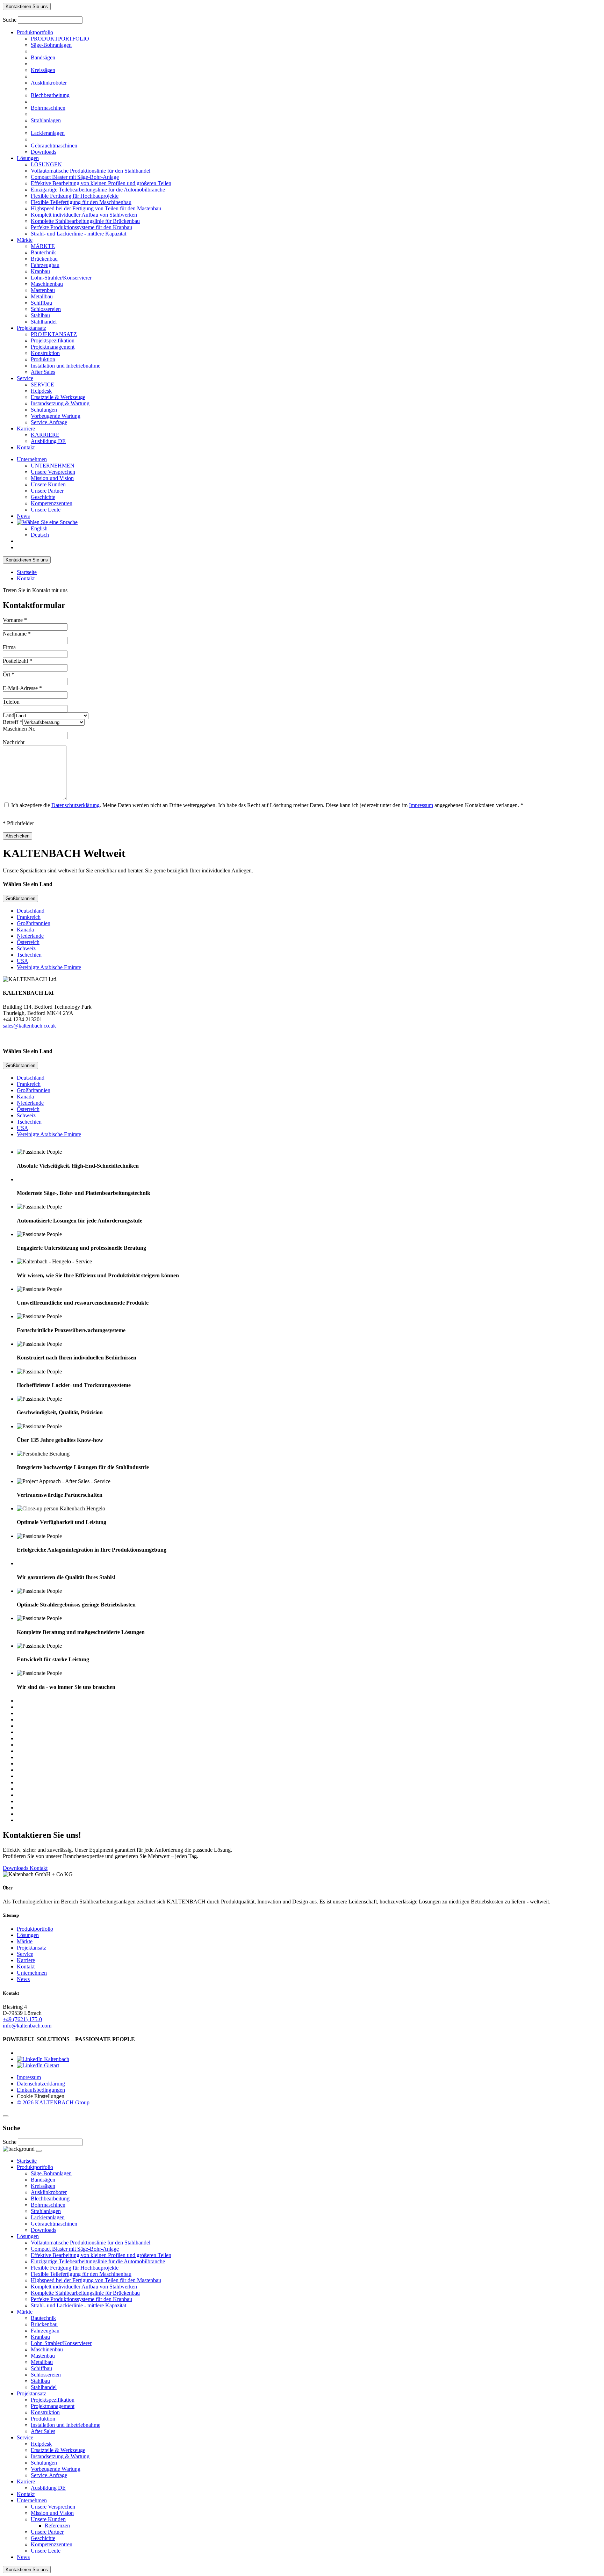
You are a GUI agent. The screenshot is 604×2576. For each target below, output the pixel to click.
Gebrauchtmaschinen (54, 146)
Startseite (27, 572)
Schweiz (26, 948)
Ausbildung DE (48, 441)
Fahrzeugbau (45, 265)
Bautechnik (43, 252)
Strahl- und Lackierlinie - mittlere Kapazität (78, 234)
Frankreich (29, 917)
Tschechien (29, 955)
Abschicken (17, 836)
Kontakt (26, 447)
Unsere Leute (46, 510)
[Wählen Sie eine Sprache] (47, 522)
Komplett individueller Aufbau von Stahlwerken (84, 215)
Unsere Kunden (48, 484)
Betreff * (13, 722)
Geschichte (43, 497)
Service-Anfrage (49, 422)
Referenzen (57, 2526)
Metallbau (42, 296)
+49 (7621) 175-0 (22, 2019)
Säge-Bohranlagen (51, 45)
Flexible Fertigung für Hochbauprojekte (75, 196)
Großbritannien (20, 898)
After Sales (43, 372)
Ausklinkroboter (49, 83)
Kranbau (40, 271)
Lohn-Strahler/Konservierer (61, 278)
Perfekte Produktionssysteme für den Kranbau (81, 227)
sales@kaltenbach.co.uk (29, 1026)
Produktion (43, 359)
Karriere (26, 429)
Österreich (28, 942)
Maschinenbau (47, 284)
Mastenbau (43, 290)
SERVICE (42, 384)
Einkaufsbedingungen (41, 2090)
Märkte (25, 240)
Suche (10, 20)
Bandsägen (43, 57)
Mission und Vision (52, 478)
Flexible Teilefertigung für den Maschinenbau (81, 202)
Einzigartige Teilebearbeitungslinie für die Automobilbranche (98, 190)
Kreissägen (43, 70)
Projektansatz (31, 328)
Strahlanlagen (46, 120)
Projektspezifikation (53, 340)
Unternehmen (32, 459)
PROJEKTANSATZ (54, 334)
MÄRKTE (43, 246)
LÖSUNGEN (46, 164)
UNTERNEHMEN (53, 466)
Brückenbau (44, 259)
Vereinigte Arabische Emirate (49, 967)
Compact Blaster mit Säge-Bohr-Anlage (75, 177)
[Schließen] (6, 2116)
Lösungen (28, 158)
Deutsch (40, 535)
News (23, 516)
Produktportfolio (35, 32)
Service (25, 378)
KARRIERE (45, 435)
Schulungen (44, 410)
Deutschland (31, 911)
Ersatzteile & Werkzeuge (58, 397)
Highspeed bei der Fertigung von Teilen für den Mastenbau (96, 208)
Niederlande (30, 936)
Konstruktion (45, 353)
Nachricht (14, 742)
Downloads (44, 152)
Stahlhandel (44, 322)
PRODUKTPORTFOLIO (60, 39)
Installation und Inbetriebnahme (66, 366)
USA (23, 961)
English (39, 528)
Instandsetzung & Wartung (60, 403)
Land (9, 715)
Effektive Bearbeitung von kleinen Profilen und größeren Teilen (101, 183)
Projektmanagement (53, 347)
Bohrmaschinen (48, 108)
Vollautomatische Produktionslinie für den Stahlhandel (91, 171)
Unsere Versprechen (53, 472)
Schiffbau (41, 303)
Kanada (25, 930)
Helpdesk (41, 391)
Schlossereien (46, 309)
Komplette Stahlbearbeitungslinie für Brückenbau (85, 221)
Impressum (421, 805)
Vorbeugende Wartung (56, 416)
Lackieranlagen (48, 133)
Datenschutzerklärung (75, 805)
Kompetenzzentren (52, 503)
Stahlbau (40, 315)
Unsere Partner (47, 491)
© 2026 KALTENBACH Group (53, 2102)
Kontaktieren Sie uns (27, 6)
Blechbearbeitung (50, 95)
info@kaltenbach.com (27, 2026)
